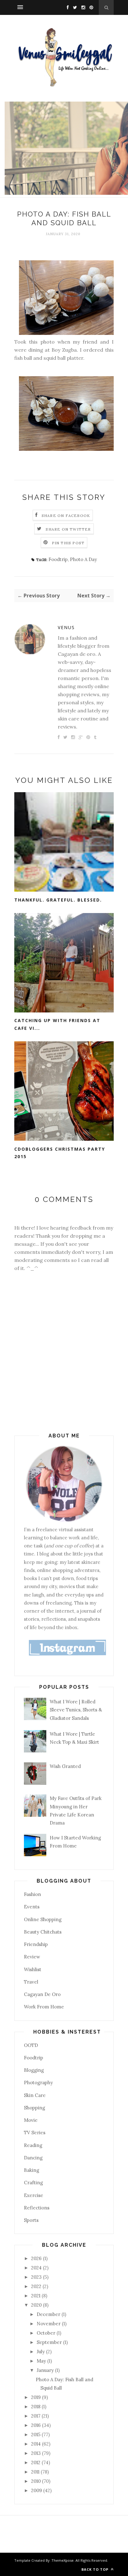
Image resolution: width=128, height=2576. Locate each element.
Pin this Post (68, 543)
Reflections (37, 2208)
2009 (37, 2490)
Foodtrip (58, 559)
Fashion (32, 1894)
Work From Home (44, 2007)
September (50, 2342)
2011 (36, 2472)
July (41, 2352)
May (42, 2361)
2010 (37, 2481)
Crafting (33, 2183)
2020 (37, 2305)
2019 (37, 2397)
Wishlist (33, 1969)
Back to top (96, 2569)
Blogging (34, 2070)
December (49, 2314)
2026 (37, 2258)
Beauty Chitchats (43, 1932)
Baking (32, 2170)
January (46, 2370)
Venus (66, 627)
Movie (31, 2120)
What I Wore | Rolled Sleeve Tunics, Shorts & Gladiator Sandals (76, 1710)
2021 (36, 2296)
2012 (36, 2462)
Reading (33, 2145)
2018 (36, 2407)
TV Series (35, 2133)
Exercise (34, 2195)
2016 (37, 2425)
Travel (31, 1982)
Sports (31, 2220)
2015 (36, 2434)
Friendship (36, 1944)
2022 (37, 2286)
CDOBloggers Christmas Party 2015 (60, 1153)
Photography (38, 2083)
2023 (37, 2277)
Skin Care (35, 2095)
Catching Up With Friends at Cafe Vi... (57, 1024)
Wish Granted (65, 1766)
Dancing (33, 2158)
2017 (36, 2416)
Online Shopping (43, 1919)
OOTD (31, 2045)
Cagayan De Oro (42, 1994)
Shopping (34, 2108)
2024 (37, 2268)
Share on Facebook (66, 516)
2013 (37, 2453)
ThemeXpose (63, 2560)
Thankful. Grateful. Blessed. (58, 900)
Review (32, 1957)
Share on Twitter (68, 529)
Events (32, 1907)
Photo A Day (83, 559)
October (47, 2333)
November (49, 2324)
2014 (37, 2444)
